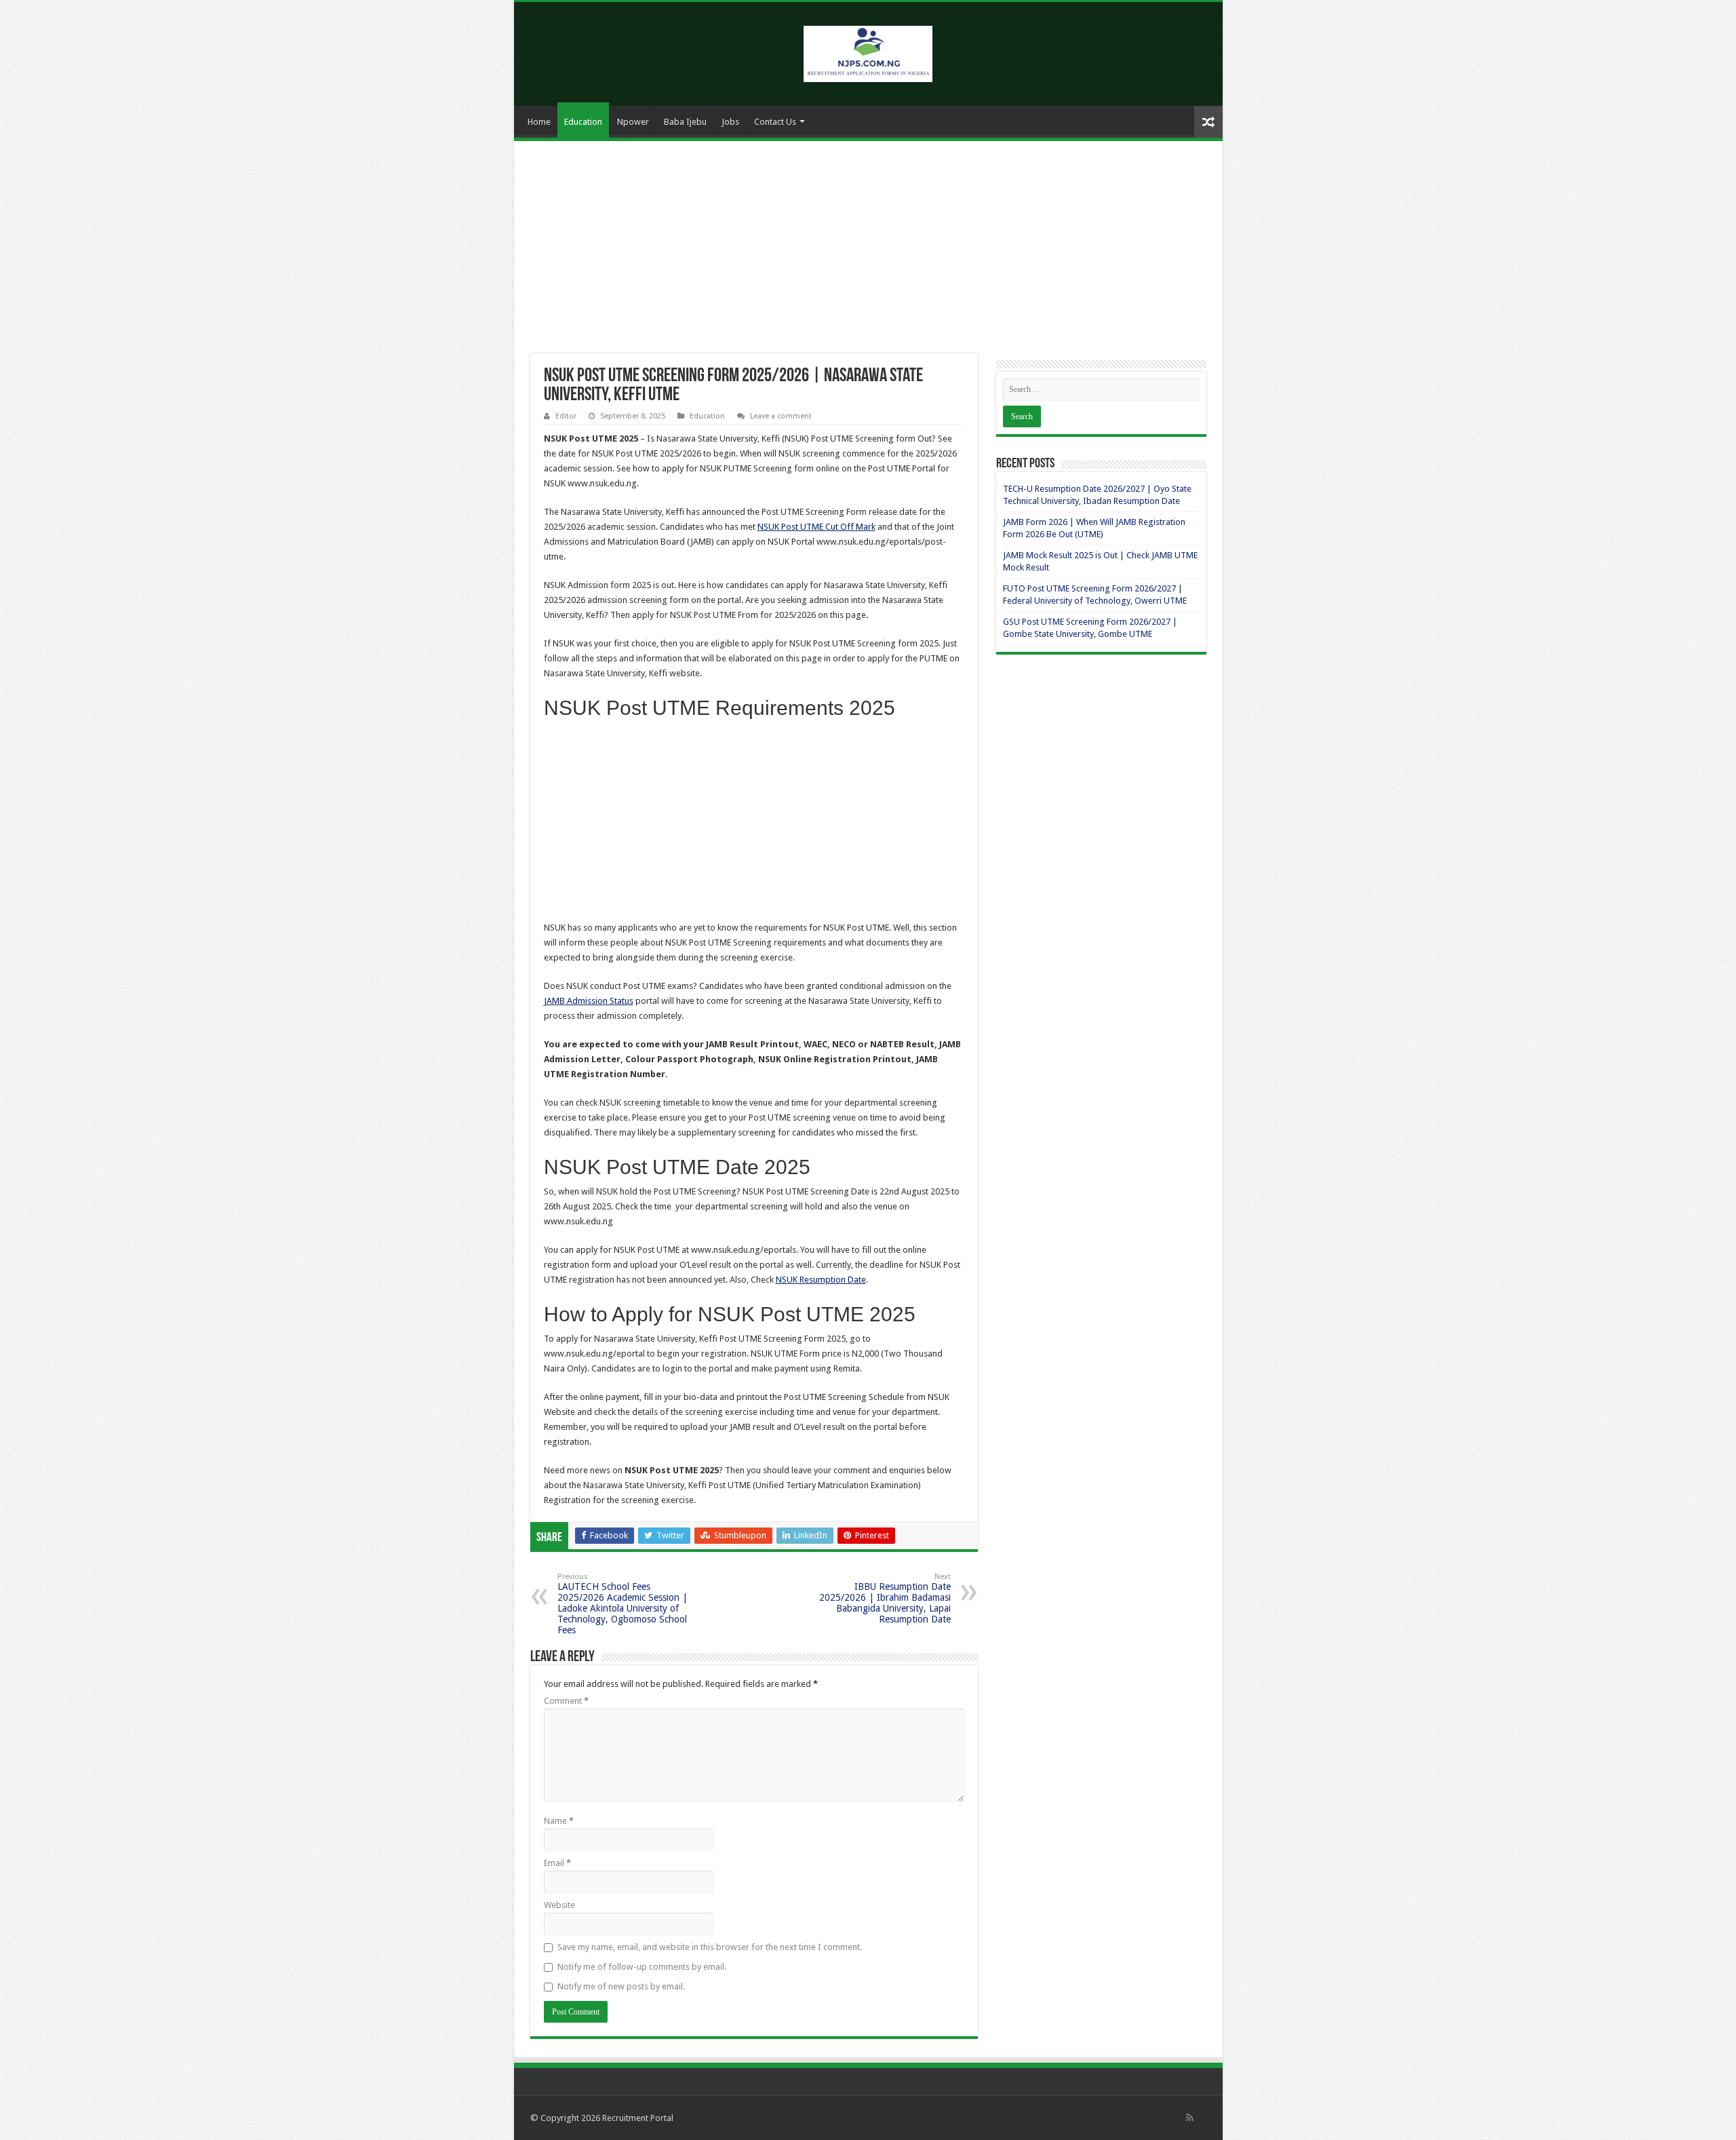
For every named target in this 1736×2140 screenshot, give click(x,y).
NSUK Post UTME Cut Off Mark (816, 527)
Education (583, 122)
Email (557, 1863)
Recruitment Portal (638, 2118)
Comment (566, 1701)
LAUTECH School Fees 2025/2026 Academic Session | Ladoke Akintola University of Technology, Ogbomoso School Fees (623, 1604)
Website (559, 1905)
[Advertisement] (868, 253)
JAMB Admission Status (589, 1001)
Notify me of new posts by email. (621, 1986)
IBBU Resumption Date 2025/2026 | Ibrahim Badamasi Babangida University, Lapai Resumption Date (885, 1598)
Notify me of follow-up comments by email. (642, 1967)
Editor (566, 416)
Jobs (730, 122)
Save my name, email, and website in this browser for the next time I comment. (710, 1947)
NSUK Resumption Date (821, 1280)
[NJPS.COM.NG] (868, 52)
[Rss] (1190, 2118)
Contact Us (775, 122)
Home (539, 122)
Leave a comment (781, 416)
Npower (633, 122)
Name (559, 1821)
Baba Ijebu (685, 122)
